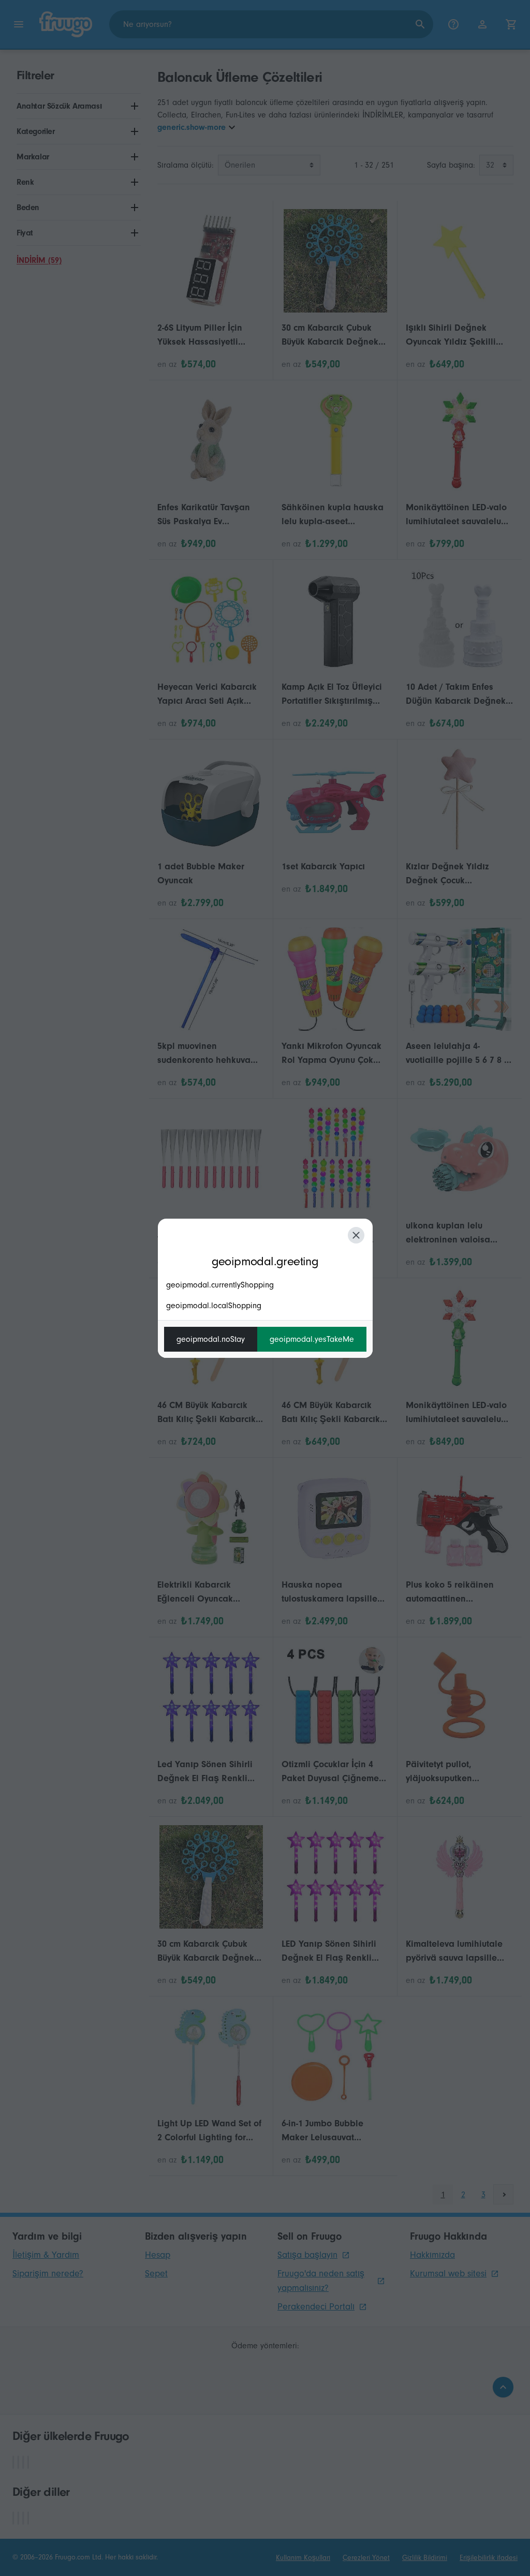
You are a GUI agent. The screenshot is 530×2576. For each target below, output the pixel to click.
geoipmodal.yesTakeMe (312, 1339)
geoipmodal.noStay (211, 1339)
